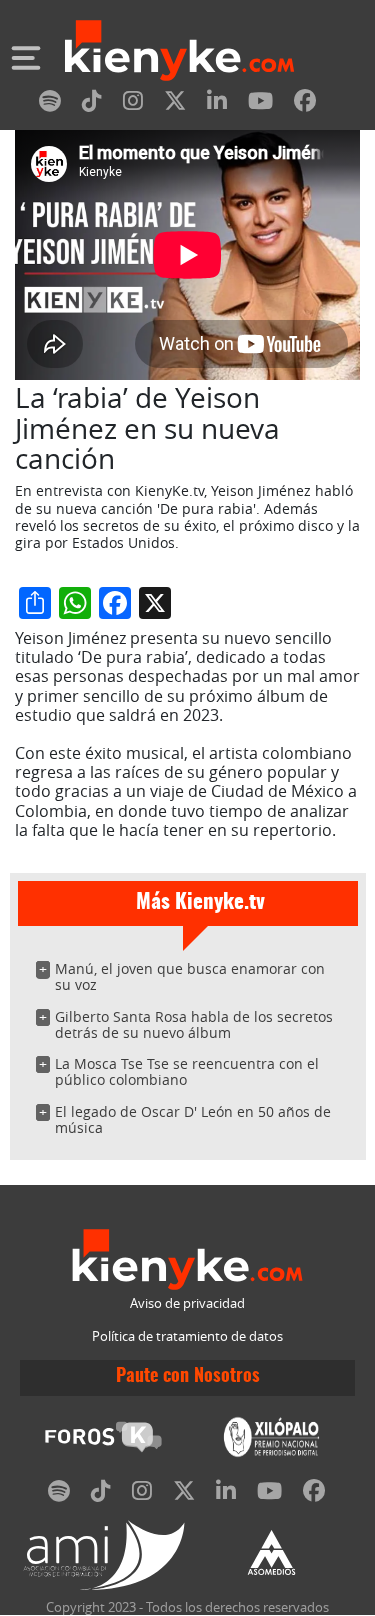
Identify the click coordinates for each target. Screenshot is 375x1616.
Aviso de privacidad (187, 1303)
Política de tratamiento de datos (187, 1336)
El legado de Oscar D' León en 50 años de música (193, 1119)
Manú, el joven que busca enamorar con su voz (190, 976)
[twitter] (175, 104)
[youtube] (260, 104)
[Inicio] (179, 53)
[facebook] (305, 104)
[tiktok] (92, 104)
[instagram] (133, 104)
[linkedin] (217, 104)
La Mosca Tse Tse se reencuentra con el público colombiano (187, 1071)
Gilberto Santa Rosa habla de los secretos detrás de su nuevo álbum (194, 1024)
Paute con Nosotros (188, 1377)
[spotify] (50, 104)
